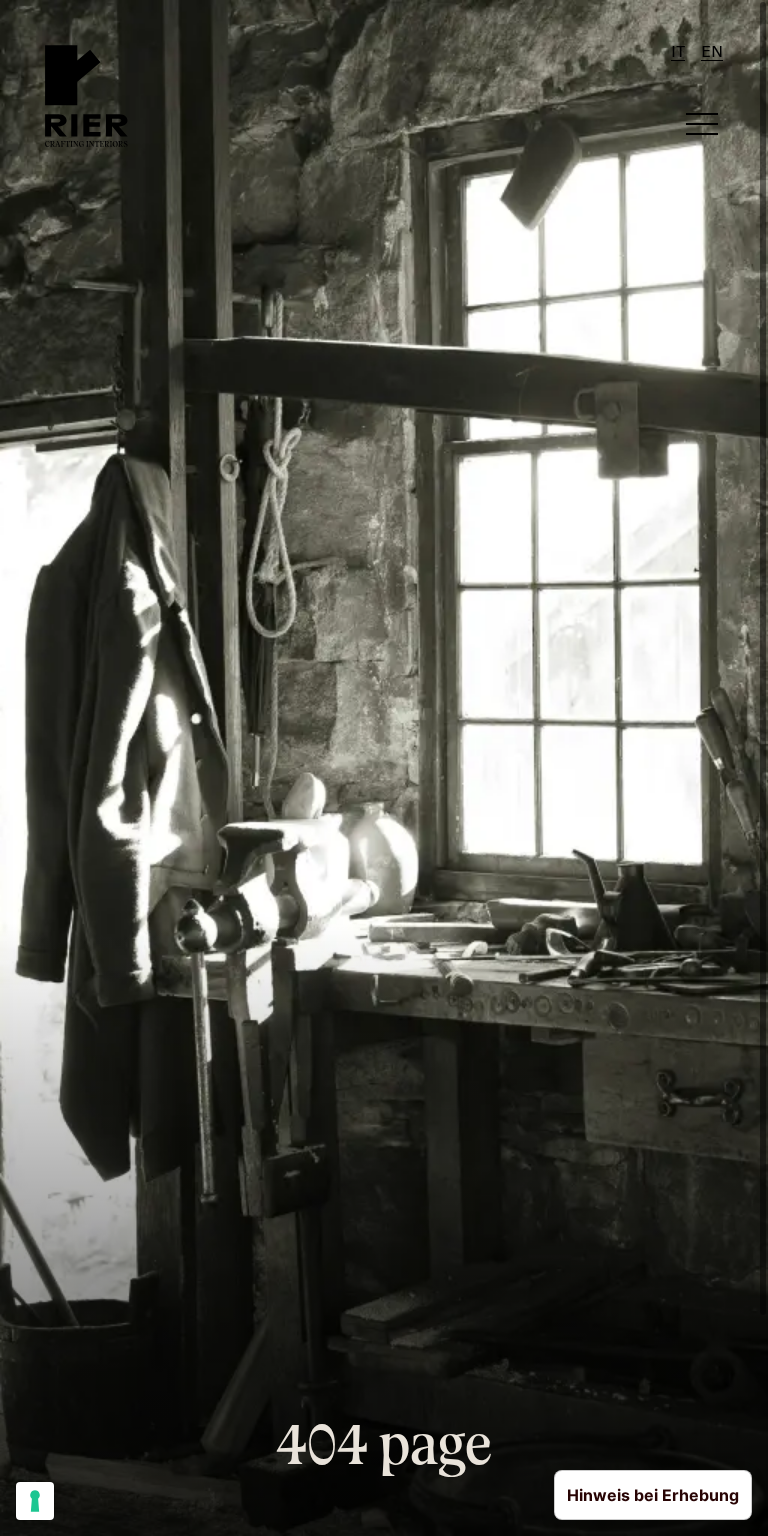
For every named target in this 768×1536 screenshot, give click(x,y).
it (678, 53)
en (712, 53)
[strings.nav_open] (702, 124)
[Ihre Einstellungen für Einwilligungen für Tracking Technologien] (35, 1501)
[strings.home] (86, 96)
